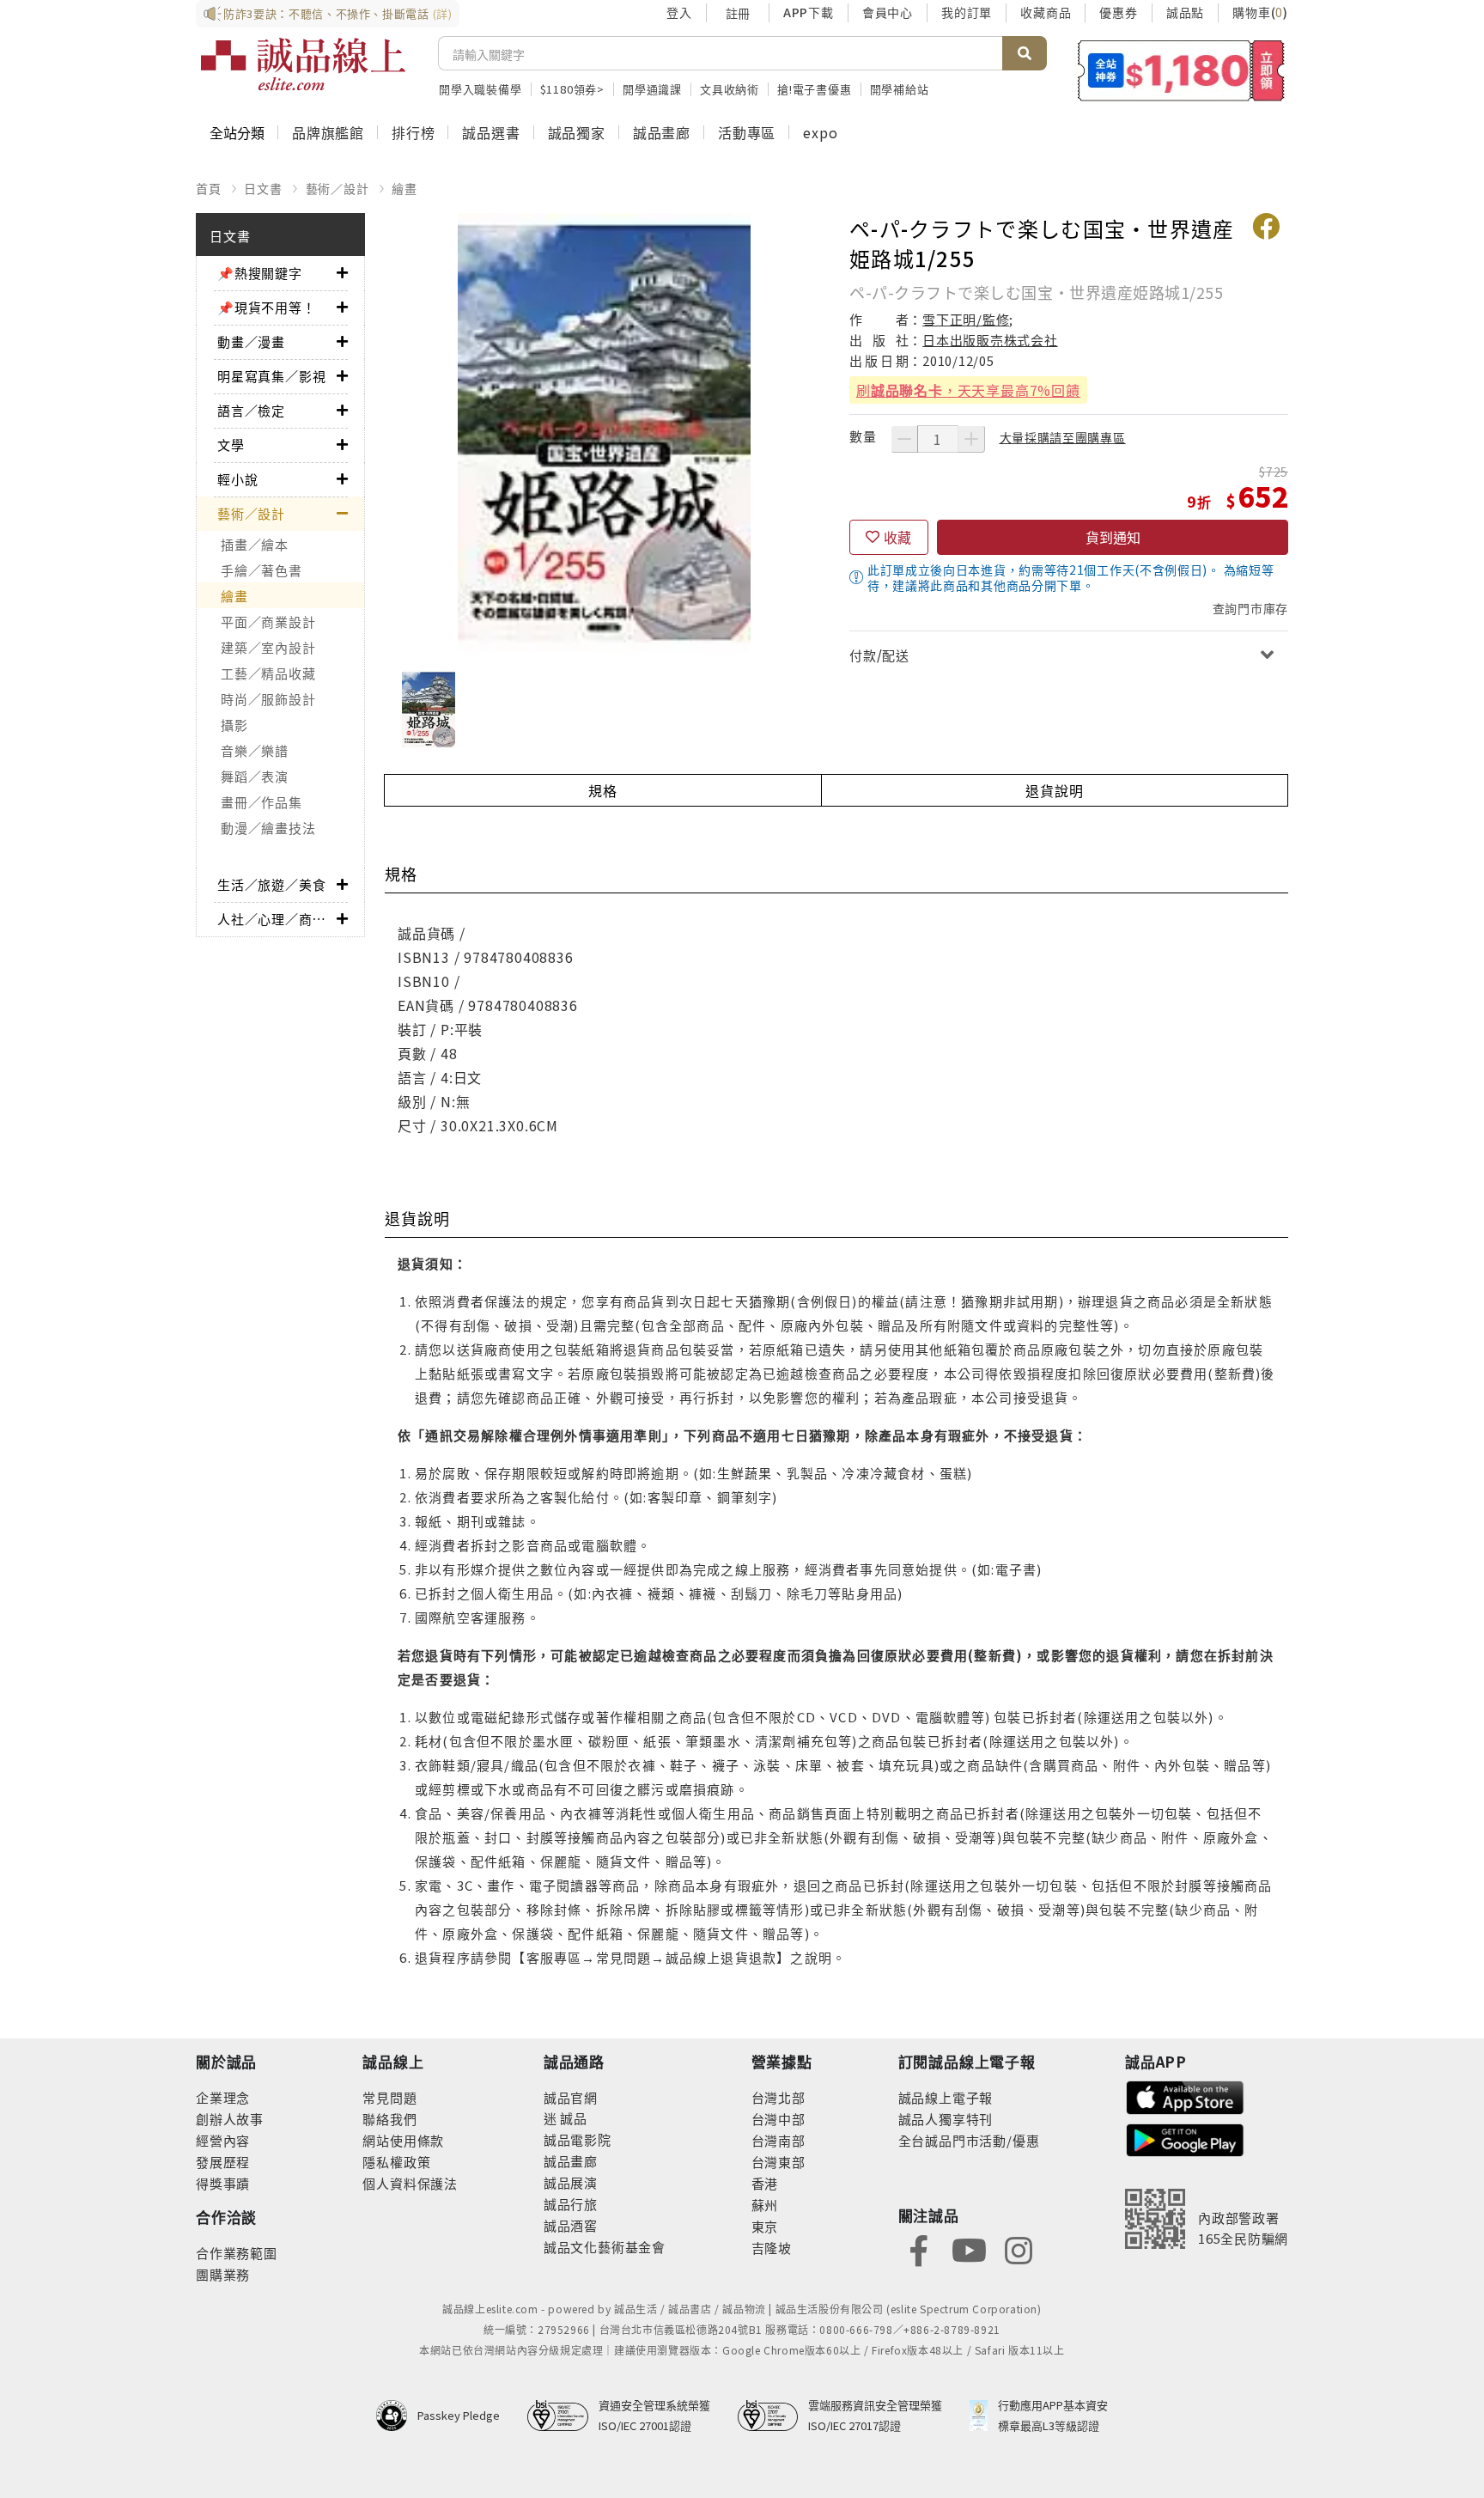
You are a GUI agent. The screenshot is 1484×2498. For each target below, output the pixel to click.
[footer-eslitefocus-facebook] (919, 2248)
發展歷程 (223, 2162)
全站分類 (237, 132)
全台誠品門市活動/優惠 (969, 2140)
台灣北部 (778, 2097)
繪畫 (404, 188)
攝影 (234, 725)
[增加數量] (971, 439)
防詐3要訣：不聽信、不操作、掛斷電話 (338, 13)
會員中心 (888, 12)
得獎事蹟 (223, 2183)
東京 (765, 2226)
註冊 (738, 13)
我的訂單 (967, 12)
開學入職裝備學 (480, 89)
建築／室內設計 (268, 647)
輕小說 (237, 479)
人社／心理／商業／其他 (277, 919)
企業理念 (223, 2097)
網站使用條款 (403, 2140)
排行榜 (413, 132)
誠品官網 (571, 2097)
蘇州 (765, 2205)
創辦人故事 (230, 2119)
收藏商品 (1046, 12)
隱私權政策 (396, 2162)
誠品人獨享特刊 (946, 2119)
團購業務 (223, 2274)
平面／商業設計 (268, 621)
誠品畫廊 (662, 132)
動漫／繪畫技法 (268, 828)
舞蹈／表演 (255, 776)
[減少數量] (904, 439)
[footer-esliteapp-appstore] (1185, 2096)
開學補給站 (900, 89)
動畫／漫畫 (251, 341)
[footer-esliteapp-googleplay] (1185, 2139)
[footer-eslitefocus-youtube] (969, 2248)
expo (820, 132)
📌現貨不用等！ (267, 307)
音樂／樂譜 (255, 750)
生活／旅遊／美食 (271, 884)
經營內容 (223, 2140)
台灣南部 (778, 2140)
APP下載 (809, 12)
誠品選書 (491, 132)
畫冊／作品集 (262, 802)
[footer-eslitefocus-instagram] (1019, 2248)
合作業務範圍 (237, 2253)
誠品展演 (571, 2182)
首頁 (209, 188)
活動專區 (747, 132)
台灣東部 (778, 2162)
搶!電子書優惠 (815, 89)
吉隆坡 (772, 2248)
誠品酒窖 (571, 2225)
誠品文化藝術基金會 (605, 2247)
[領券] (1181, 70)
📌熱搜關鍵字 (260, 273)
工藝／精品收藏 (268, 673)
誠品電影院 (578, 2139)
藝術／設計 (338, 188)
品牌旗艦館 (328, 132)
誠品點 (1185, 12)
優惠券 (1118, 12)
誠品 (572, 2118)
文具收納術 (730, 89)
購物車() (1260, 12)
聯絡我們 (389, 2119)
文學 (231, 445)
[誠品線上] (303, 64)
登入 (679, 12)
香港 (765, 2183)
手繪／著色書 (262, 570)
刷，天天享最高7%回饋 (968, 390)
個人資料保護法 (410, 2183)
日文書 (263, 188)
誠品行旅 (571, 2204)
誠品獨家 (577, 132)
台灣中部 (778, 2119)
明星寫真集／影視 (271, 376)
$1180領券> (572, 89)
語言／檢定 (251, 410)
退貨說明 (1054, 790)
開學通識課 (652, 89)
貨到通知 (1113, 537)
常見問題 (389, 2097)
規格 (603, 790)
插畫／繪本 (255, 544)
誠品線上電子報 (946, 2097)
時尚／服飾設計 (268, 699)
